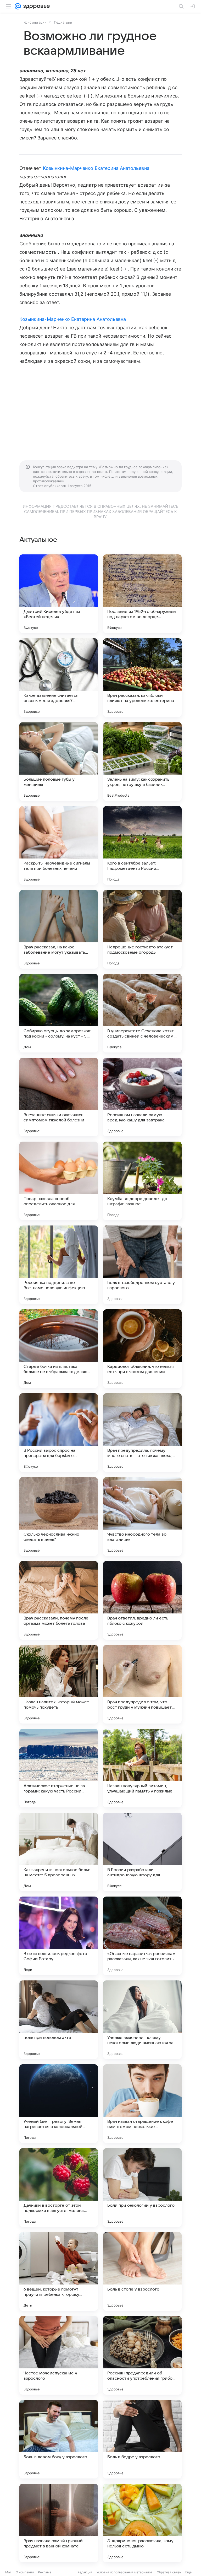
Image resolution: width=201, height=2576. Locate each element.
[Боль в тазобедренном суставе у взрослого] (142, 1265)
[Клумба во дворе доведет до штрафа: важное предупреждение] (142, 1181)
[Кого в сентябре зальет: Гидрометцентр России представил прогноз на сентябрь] (142, 845)
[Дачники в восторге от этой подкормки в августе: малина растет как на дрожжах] (59, 2188)
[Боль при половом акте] (59, 2020)
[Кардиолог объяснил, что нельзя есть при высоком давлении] (142, 1349)
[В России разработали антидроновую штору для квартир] (142, 1852)
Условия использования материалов (125, 2572)
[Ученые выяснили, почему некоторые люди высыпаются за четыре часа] (142, 2020)
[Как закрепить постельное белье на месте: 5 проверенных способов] (59, 1852)
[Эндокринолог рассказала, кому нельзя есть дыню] (142, 2523)
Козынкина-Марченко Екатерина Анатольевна (96, 168)
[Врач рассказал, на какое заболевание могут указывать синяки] (59, 929)
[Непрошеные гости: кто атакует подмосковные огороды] (142, 929)
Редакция (85, 2572)
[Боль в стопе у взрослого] (142, 2271)
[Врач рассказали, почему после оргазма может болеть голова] (59, 1600)
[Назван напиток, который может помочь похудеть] (59, 1684)
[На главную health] (35, 6)
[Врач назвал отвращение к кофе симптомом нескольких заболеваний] (142, 2104)
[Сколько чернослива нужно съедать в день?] (59, 1516)
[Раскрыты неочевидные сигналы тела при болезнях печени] (59, 845)
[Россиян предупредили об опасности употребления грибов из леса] (142, 2355)
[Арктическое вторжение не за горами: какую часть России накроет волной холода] (59, 1768)
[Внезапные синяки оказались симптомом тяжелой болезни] (59, 1097)
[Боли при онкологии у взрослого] (142, 2188)
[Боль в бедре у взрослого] (142, 2439)
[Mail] (18, 6)
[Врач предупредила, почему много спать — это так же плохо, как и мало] (142, 1433)
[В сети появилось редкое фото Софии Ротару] (59, 1936)
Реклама (45, 2572)
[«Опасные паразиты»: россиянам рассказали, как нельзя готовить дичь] (142, 1936)
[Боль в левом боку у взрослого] (59, 2439)
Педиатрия (63, 22)
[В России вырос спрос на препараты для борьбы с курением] (59, 1433)
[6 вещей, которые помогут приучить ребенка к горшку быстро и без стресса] (59, 2271)
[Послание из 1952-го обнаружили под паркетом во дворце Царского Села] (142, 594)
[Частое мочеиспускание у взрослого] (59, 2355)
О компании (25, 2572)
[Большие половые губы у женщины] (59, 762)
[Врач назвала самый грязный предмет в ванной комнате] (59, 2523)
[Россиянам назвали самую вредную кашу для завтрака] (142, 1097)
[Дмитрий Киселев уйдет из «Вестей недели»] (59, 594)
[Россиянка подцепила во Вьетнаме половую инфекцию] (59, 1265)
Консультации (35, 22)
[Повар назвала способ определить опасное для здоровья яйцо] (59, 1181)
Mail (8, 2572)
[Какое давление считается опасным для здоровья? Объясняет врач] (59, 678)
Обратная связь (169, 2572)
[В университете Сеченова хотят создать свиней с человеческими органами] (142, 1013)
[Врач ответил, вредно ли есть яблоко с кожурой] (142, 1600)
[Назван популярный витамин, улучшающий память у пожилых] (142, 1768)
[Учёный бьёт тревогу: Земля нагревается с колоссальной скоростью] (59, 2104)
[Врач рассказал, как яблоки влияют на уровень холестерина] (142, 678)
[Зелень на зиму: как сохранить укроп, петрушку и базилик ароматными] (142, 762)
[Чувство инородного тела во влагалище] (142, 1516)
